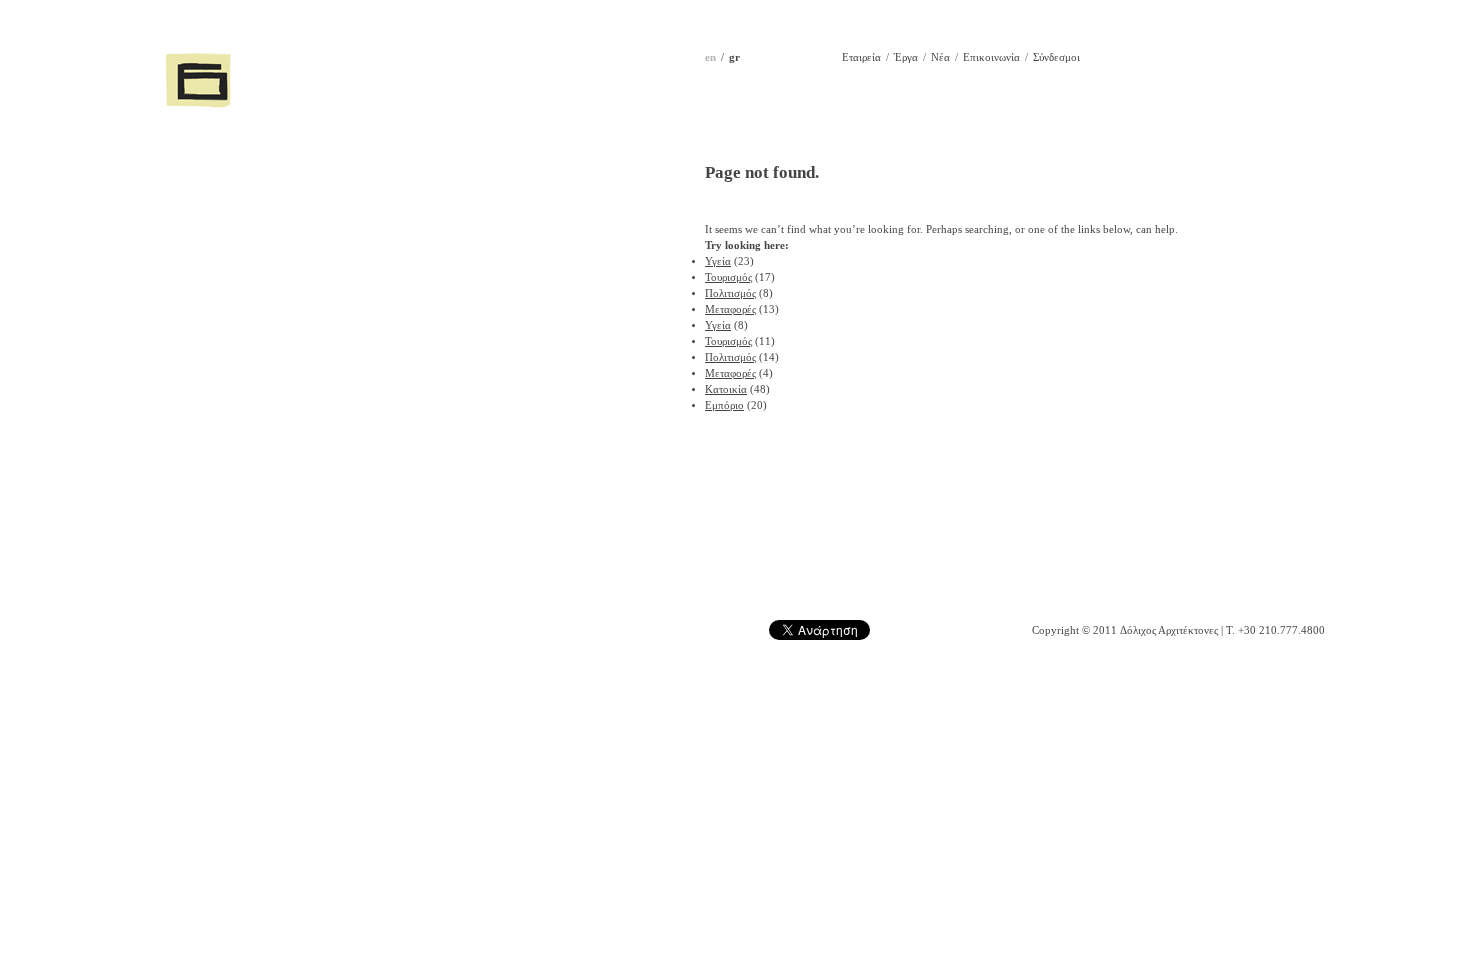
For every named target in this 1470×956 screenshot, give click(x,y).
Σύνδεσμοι (1056, 57)
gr (734, 57)
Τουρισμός (728, 277)
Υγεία (718, 261)
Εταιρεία (861, 57)
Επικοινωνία (991, 57)
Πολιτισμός (730, 293)
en (710, 57)
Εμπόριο (724, 405)
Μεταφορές (730, 309)
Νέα (940, 57)
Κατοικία (726, 389)
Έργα (906, 57)
